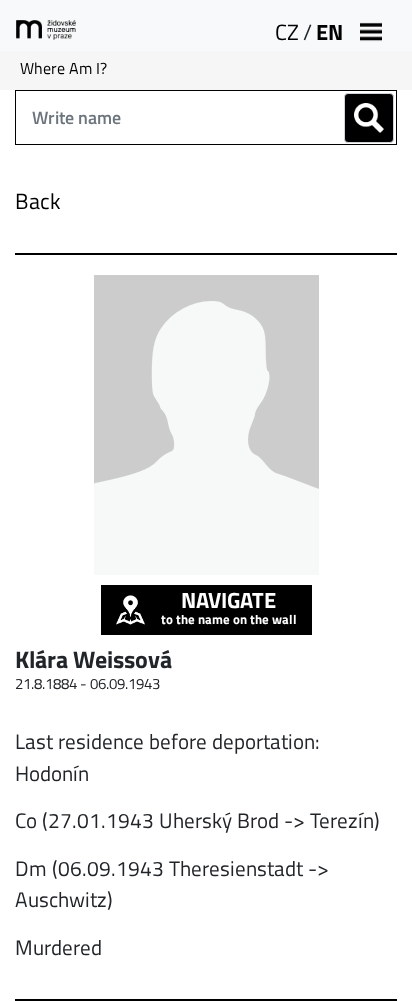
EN (329, 32)
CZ (287, 32)
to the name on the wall (229, 607)
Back (38, 201)
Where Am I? (63, 68)
